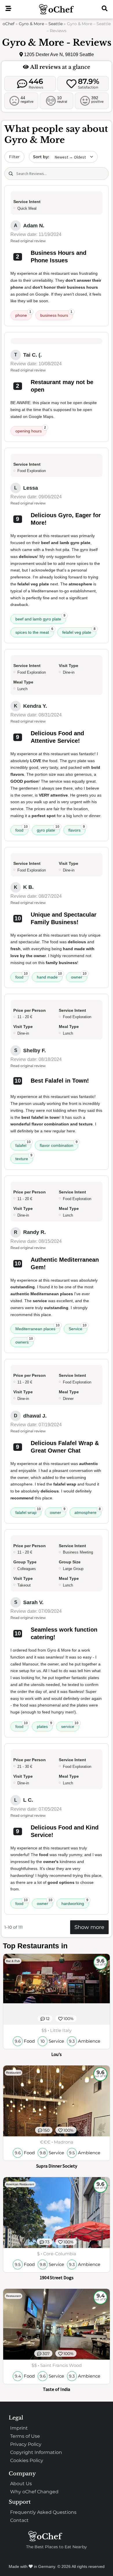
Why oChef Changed (34, 2492)
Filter (14, 157)
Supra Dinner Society (57, 2166)
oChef (9, 24)
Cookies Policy (27, 2460)
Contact (19, 2520)
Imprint (19, 2428)
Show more (89, 1927)
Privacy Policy (26, 2444)
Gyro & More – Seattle (41, 24)
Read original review (28, 241)
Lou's (57, 2054)
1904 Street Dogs (57, 2278)
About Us (21, 2484)
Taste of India (57, 2389)
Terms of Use (25, 2436)
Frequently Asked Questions (43, 2512)
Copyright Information (36, 2452)
